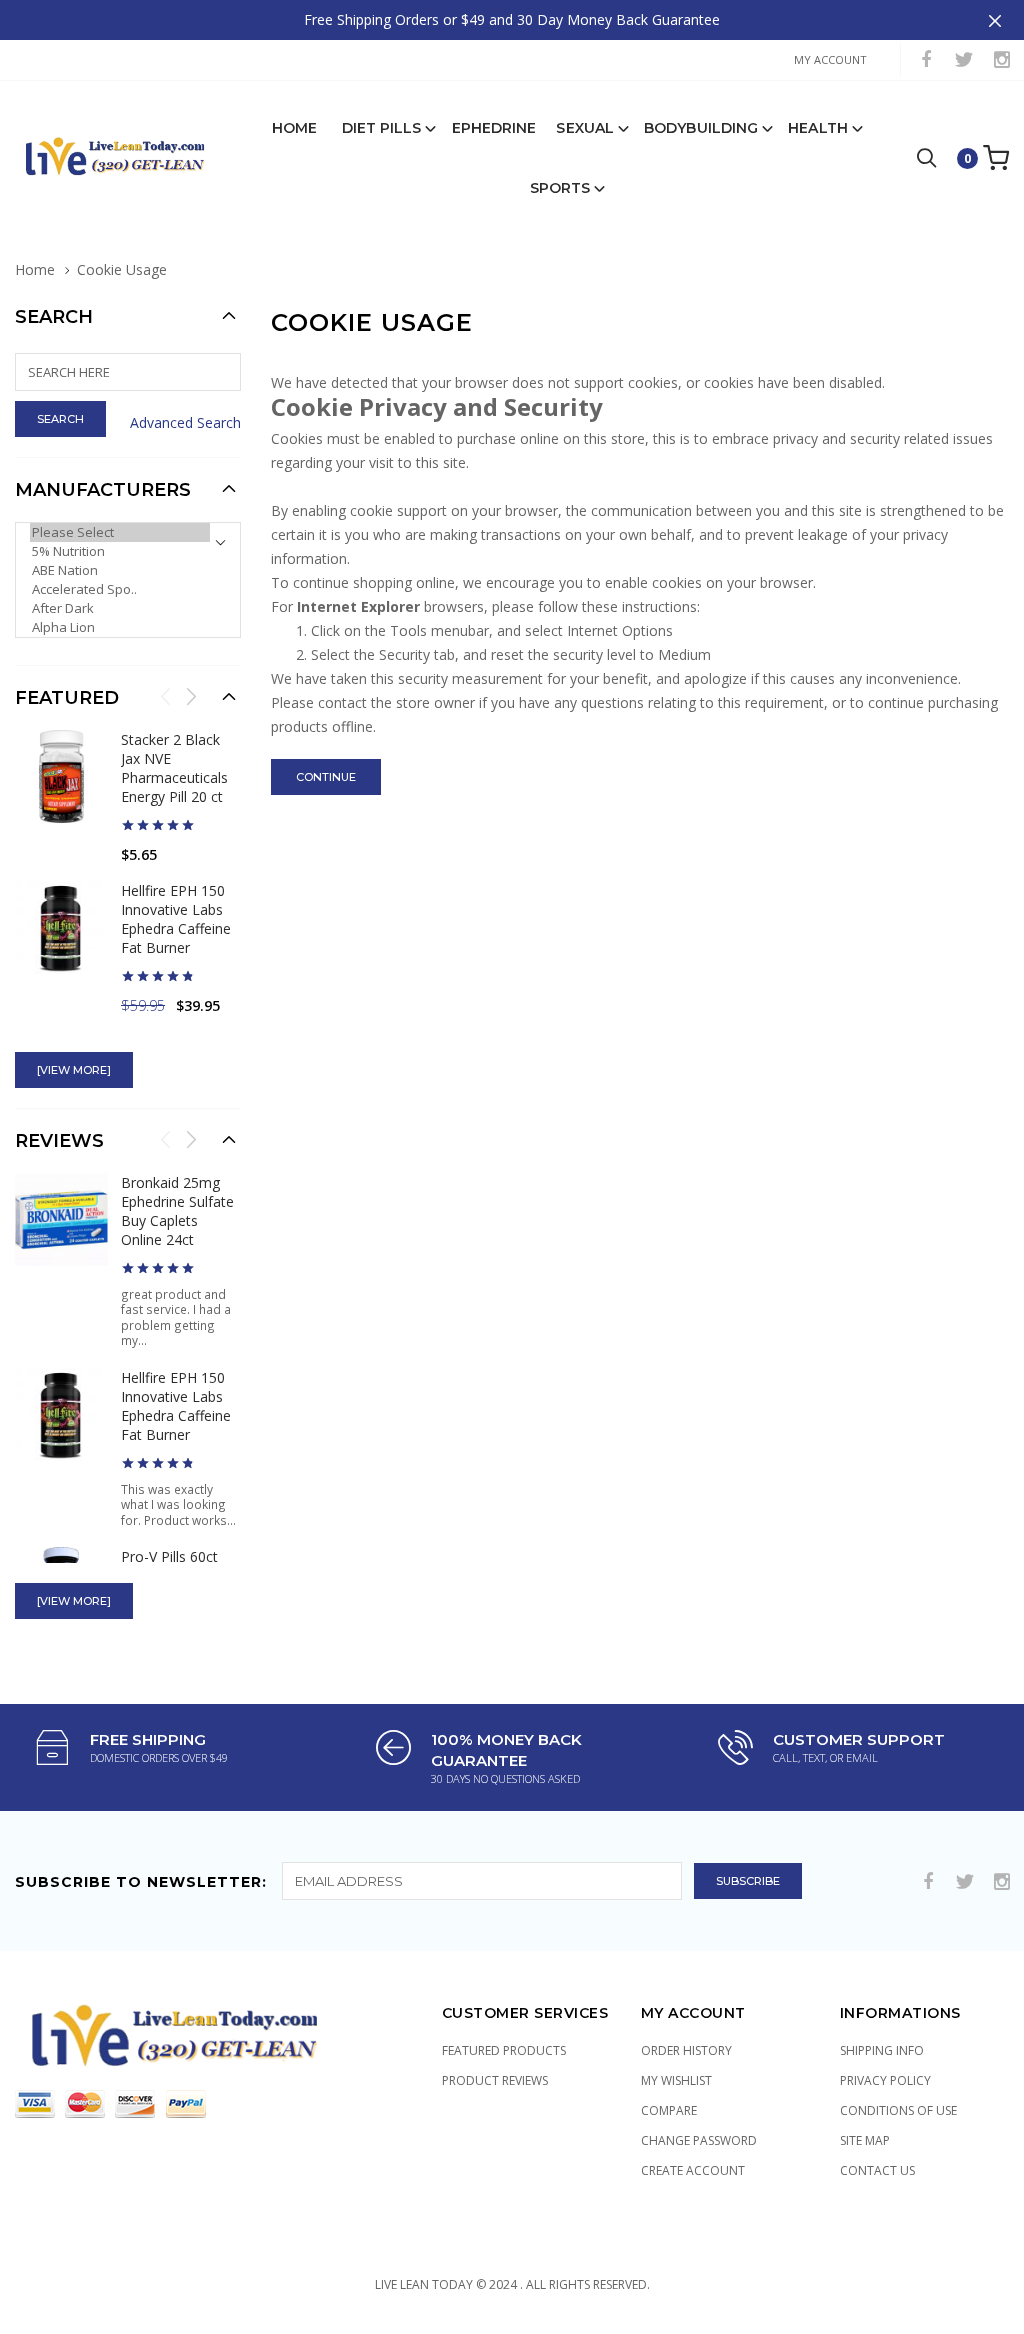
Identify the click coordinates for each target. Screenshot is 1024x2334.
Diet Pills (382, 128)
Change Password (699, 2140)
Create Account (693, 2170)
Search (54, 317)
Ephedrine (494, 128)
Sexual (585, 128)
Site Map (865, 2140)
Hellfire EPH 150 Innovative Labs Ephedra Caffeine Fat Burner (176, 919)
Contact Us (877, 2170)
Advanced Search (185, 422)
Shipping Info (882, 2050)
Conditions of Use (898, 2110)
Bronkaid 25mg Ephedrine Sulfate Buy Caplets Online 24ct (177, 1211)
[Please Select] (120, 532)
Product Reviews (495, 2080)
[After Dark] (120, 608)
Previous (166, 696)
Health (818, 128)
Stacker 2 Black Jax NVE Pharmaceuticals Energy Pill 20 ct (174, 768)
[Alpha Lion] (120, 627)
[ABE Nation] (120, 570)
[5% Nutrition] (120, 551)
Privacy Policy (885, 2080)
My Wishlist (676, 2080)
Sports (560, 188)
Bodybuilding (701, 128)
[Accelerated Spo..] (120, 589)
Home (294, 128)
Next (191, 696)
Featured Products (504, 2050)
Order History (686, 2050)
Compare (669, 2110)
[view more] (74, 1070)
